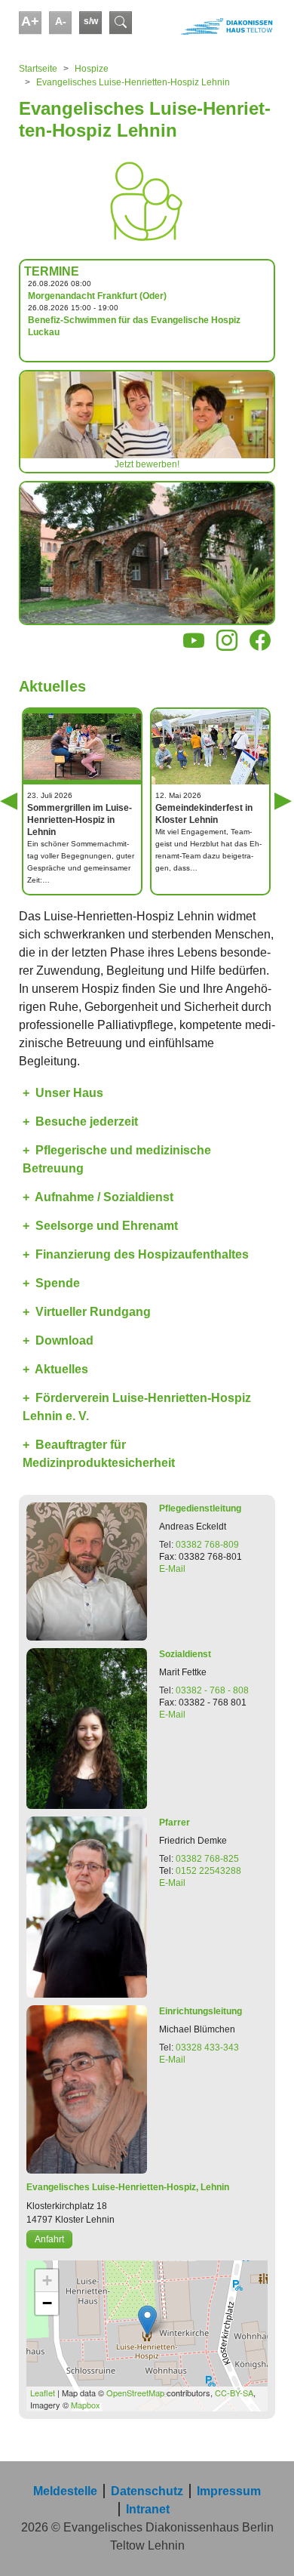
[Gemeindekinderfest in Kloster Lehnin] (210, 746)
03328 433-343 (207, 2048)
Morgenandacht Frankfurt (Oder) (97, 296)
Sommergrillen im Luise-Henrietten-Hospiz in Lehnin (80, 820)
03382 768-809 (207, 1545)
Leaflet (43, 2393)
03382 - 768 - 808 (212, 1690)
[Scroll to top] (261, 2543)
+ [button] (47, 2280)
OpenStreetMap (135, 2393)
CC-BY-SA (234, 2393)
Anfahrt (49, 2239)
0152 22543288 (208, 1871)
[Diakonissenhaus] (213, 26)
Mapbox (86, 2405)
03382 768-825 (207, 1859)
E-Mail (172, 1569)
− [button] (47, 2303)
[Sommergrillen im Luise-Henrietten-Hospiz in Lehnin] (82, 747)
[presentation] (28, 818)
